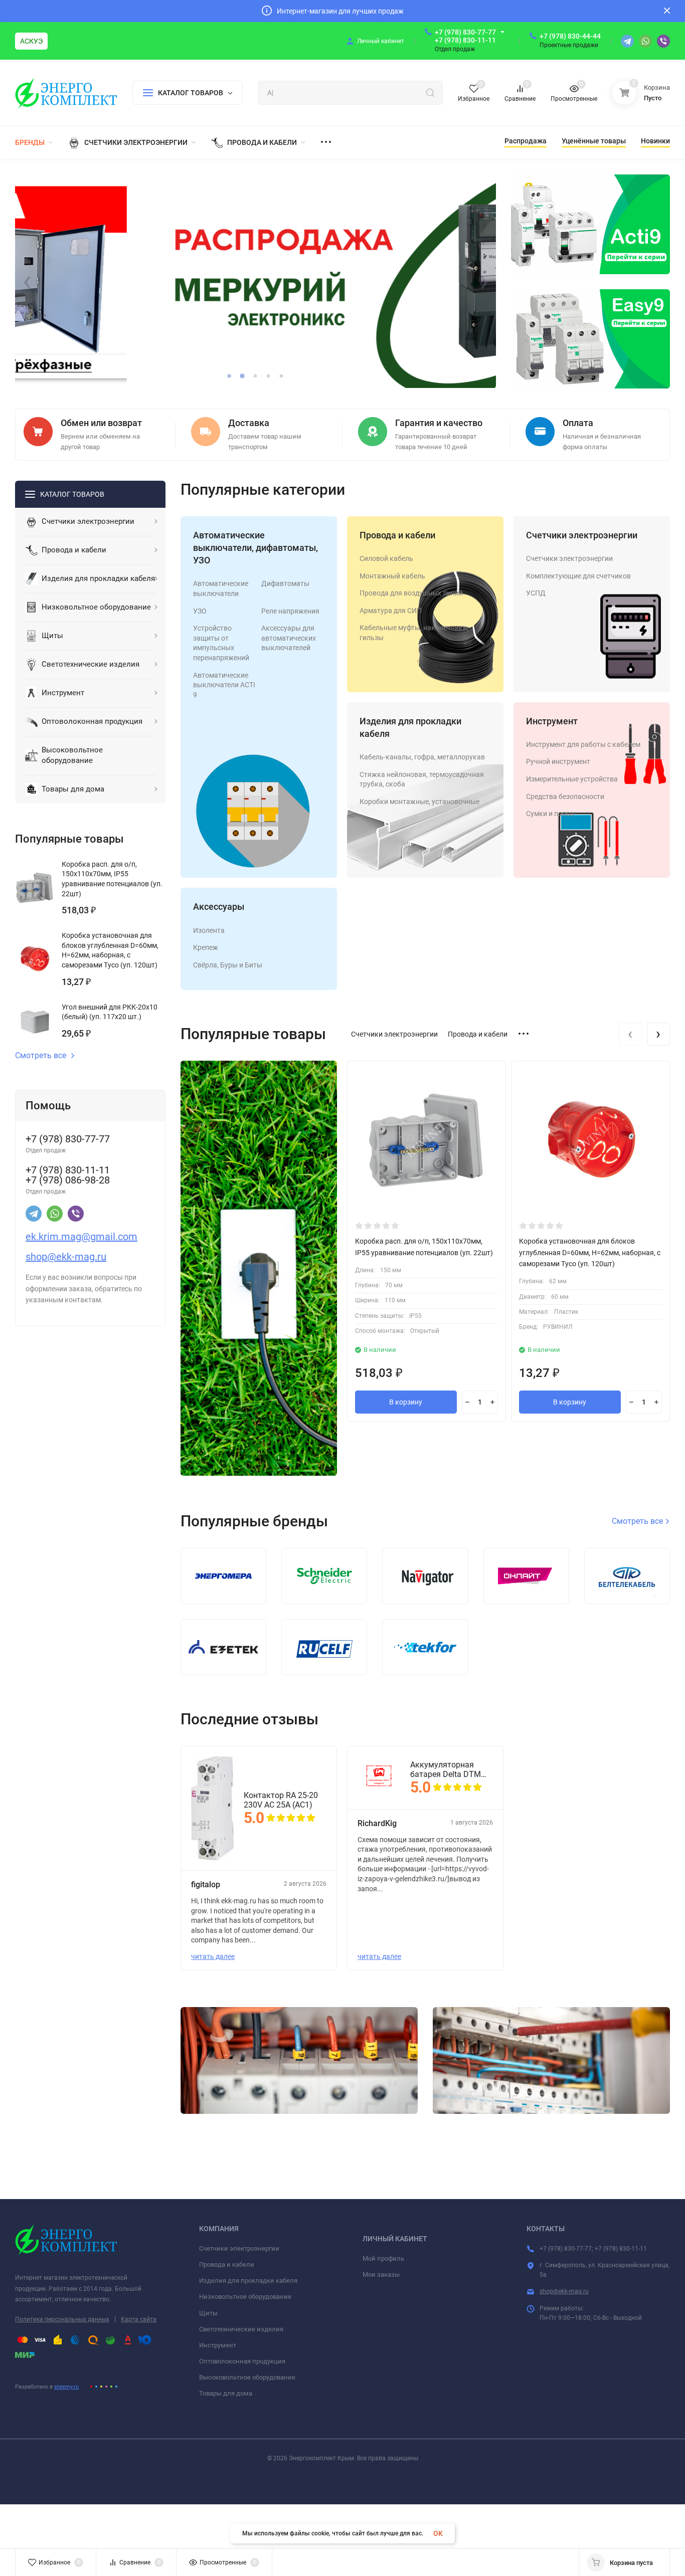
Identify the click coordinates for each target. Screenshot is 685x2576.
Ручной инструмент (558, 761)
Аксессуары (219, 907)
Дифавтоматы (285, 583)
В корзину (406, 1402)
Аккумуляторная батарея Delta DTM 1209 (446, 1769)
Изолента (209, 930)
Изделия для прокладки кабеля (248, 2281)
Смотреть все (41, 1056)
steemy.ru (66, 2387)
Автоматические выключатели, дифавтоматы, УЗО (255, 548)
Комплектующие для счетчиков (578, 576)
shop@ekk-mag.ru (564, 2291)
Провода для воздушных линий (411, 593)
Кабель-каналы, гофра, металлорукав (422, 757)
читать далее (213, 1956)
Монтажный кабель (392, 576)
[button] (229, 376)
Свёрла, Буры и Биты (228, 965)
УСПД (536, 593)
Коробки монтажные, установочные (419, 802)
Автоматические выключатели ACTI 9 (224, 685)
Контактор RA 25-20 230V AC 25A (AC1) (281, 1800)
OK (438, 2533)
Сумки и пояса (550, 814)
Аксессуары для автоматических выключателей (289, 638)
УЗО (200, 611)
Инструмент (552, 721)
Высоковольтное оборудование (247, 2377)
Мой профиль (383, 2258)
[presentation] (27, 282)
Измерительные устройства (572, 779)
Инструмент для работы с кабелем (583, 744)
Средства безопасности (565, 797)
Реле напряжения (290, 611)
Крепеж (206, 947)
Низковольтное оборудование (245, 2297)
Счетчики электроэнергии (582, 535)
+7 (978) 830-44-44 (570, 36)
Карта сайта (139, 2319)
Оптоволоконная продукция (242, 2361)
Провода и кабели (397, 535)
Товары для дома (226, 2393)
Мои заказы (381, 2274)
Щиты (208, 2313)
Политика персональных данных (62, 2319)
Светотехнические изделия (241, 2329)
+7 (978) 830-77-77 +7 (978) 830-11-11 (465, 36)
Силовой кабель (386, 558)
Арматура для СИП (391, 611)
